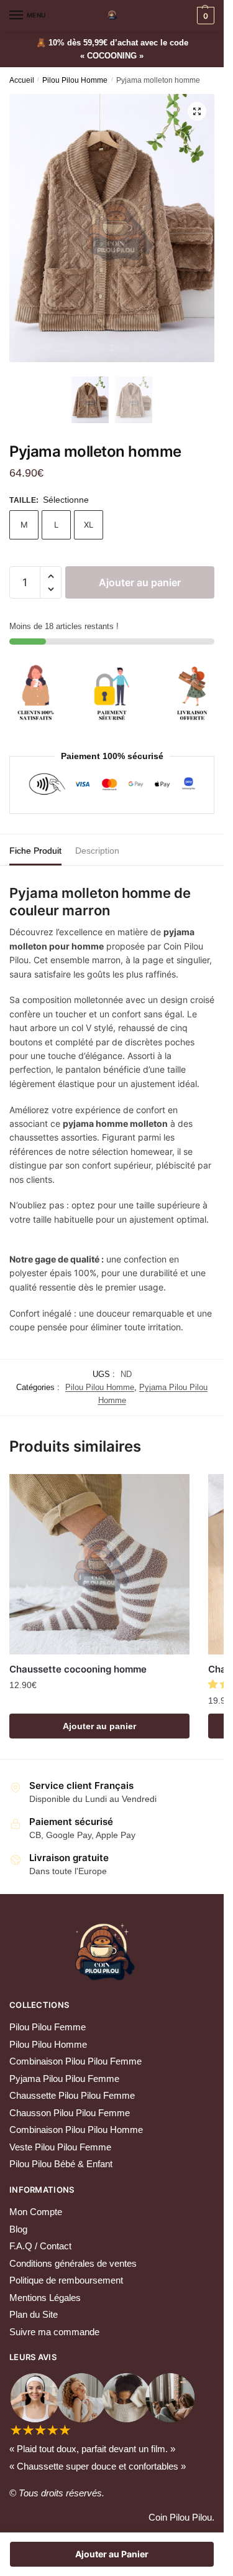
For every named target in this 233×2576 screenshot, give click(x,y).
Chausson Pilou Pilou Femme (70, 2113)
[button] (51, 576)
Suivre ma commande (54, 2332)
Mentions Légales (45, 2298)
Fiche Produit (35, 851)
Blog (18, 2229)
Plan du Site (34, 2314)
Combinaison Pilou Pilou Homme (76, 2130)
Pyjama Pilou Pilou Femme (64, 2079)
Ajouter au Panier (112, 2554)
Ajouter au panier (140, 582)
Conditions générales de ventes (73, 2263)
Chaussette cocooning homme (78, 1669)
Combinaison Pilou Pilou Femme (75, 2061)
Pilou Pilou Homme (75, 80)
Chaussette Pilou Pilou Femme (72, 2095)
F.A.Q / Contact (40, 2246)
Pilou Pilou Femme (48, 2027)
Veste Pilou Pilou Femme (60, 2147)
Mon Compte (36, 2212)
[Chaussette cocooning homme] (99, 1564)
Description (97, 851)
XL (89, 525)
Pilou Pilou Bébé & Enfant (61, 2164)
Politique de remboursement (66, 2280)
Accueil (22, 80)
